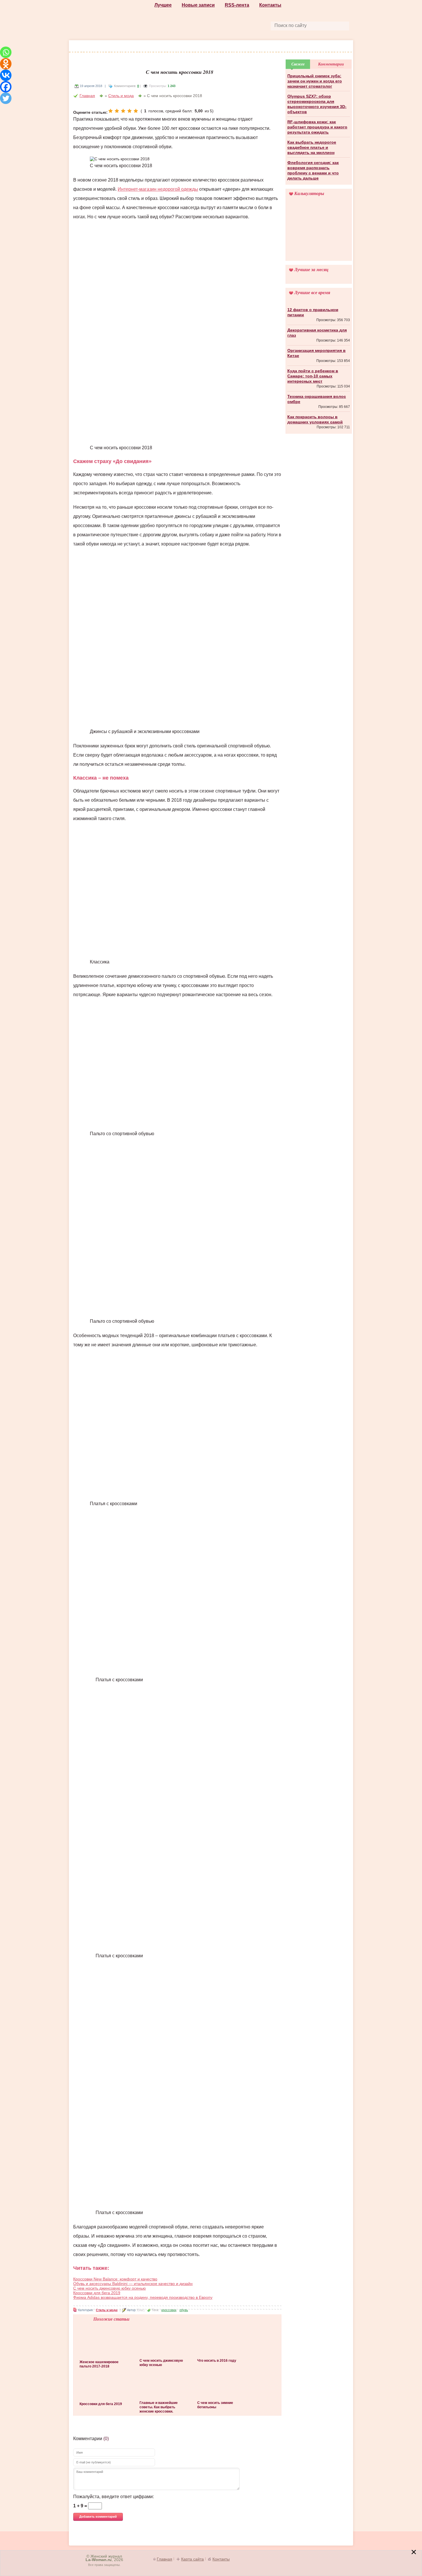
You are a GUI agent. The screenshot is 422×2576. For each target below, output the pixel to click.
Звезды (285, 47)
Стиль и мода (104, 47)
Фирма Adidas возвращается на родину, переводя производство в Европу (143, 2297)
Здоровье (202, 47)
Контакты (270, 5)
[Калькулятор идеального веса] (319, 232)
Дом (307, 47)
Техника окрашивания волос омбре (317, 399)
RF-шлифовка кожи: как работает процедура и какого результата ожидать (317, 127)
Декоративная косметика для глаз (317, 333)
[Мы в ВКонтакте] (238, 25)
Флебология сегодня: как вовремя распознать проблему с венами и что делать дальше (313, 170)
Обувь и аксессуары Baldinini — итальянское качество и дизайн (133, 2284)
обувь (184, 2310)
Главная (87, 96)
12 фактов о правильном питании (313, 312)
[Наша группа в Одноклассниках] (212, 25)
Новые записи (198, 5)
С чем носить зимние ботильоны (215, 2405)
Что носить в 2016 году (217, 2361)
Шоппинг (138, 47)
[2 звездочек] (117, 111)
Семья (327, 47)
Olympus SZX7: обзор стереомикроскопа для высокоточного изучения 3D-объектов (317, 104)
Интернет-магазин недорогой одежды (158, 189)
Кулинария (256, 47)
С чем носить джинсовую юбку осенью (110, 2288)
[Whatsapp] (6, 52)
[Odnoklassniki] (6, 64)
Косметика (170, 47)
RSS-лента (237, 5)
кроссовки (169, 2310)
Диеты (229, 47)
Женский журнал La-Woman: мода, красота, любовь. (112, 21)
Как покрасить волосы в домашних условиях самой (315, 419)
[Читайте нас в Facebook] (198, 25)
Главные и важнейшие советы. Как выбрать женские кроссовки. (159, 2407)
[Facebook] (6, 87)
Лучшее (163, 5)
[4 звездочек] (129, 111)
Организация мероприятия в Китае (316, 353)
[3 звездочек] (123, 111)
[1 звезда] (111, 111)
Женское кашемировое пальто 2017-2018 (99, 2364)
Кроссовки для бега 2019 (97, 2293)
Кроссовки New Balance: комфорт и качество (115, 2279)
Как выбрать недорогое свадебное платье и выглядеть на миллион (312, 147)
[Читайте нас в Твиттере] (225, 25)
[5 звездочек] (136, 111)
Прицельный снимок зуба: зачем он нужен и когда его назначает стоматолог (315, 81)
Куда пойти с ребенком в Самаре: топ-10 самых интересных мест (313, 376)
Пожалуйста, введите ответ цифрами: (114, 2497)
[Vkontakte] (6, 75)
